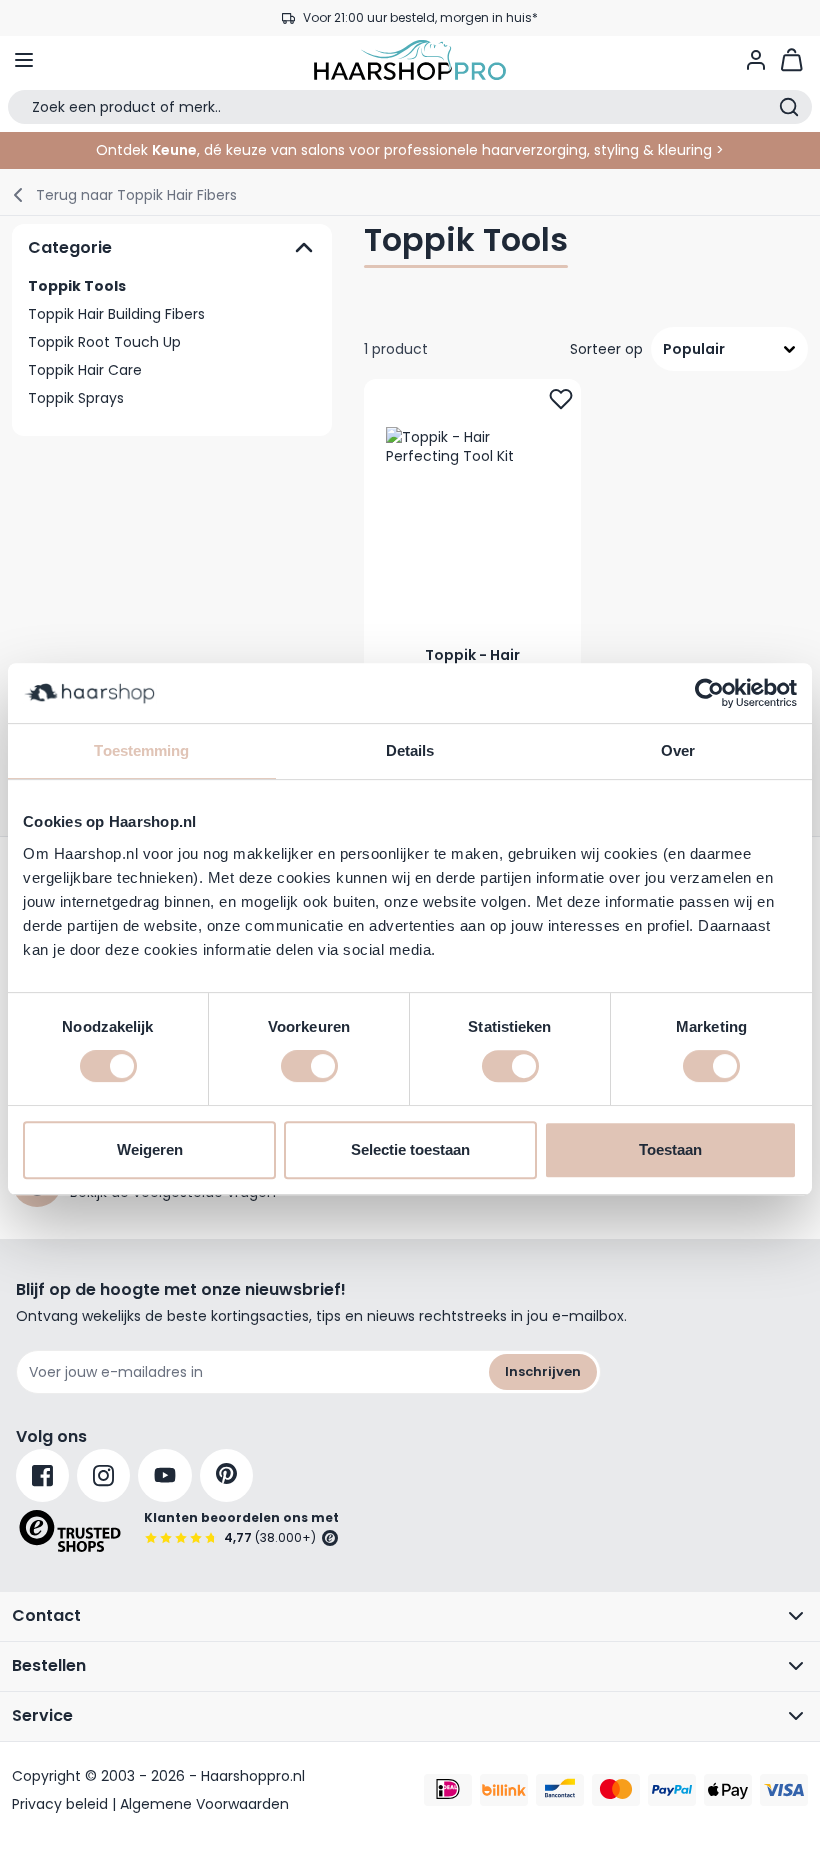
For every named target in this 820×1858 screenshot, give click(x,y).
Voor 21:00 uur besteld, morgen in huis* (420, 17)
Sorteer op (606, 349)
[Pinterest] (226, 1475)
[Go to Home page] (410, 60)
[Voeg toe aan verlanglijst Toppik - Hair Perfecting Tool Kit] (561, 399)
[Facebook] (42, 1475)
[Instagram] (103, 1475)
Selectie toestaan (410, 1149)
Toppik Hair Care (85, 370)
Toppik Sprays (76, 398)
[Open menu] (24, 60)
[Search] (789, 107)
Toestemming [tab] (141, 750)
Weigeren (150, 1149)
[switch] (309, 1066)
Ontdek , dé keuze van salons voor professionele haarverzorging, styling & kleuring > (410, 150)
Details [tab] (410, 750)
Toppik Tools (77, 286)
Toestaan (670, 1149)
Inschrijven (543, 1371)
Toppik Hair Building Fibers (116, 314)
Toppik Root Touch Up (104, 342)
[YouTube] (165, 1475)
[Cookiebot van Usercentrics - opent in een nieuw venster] (709, 693)
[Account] (756, 60)
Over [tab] (678, 750)
